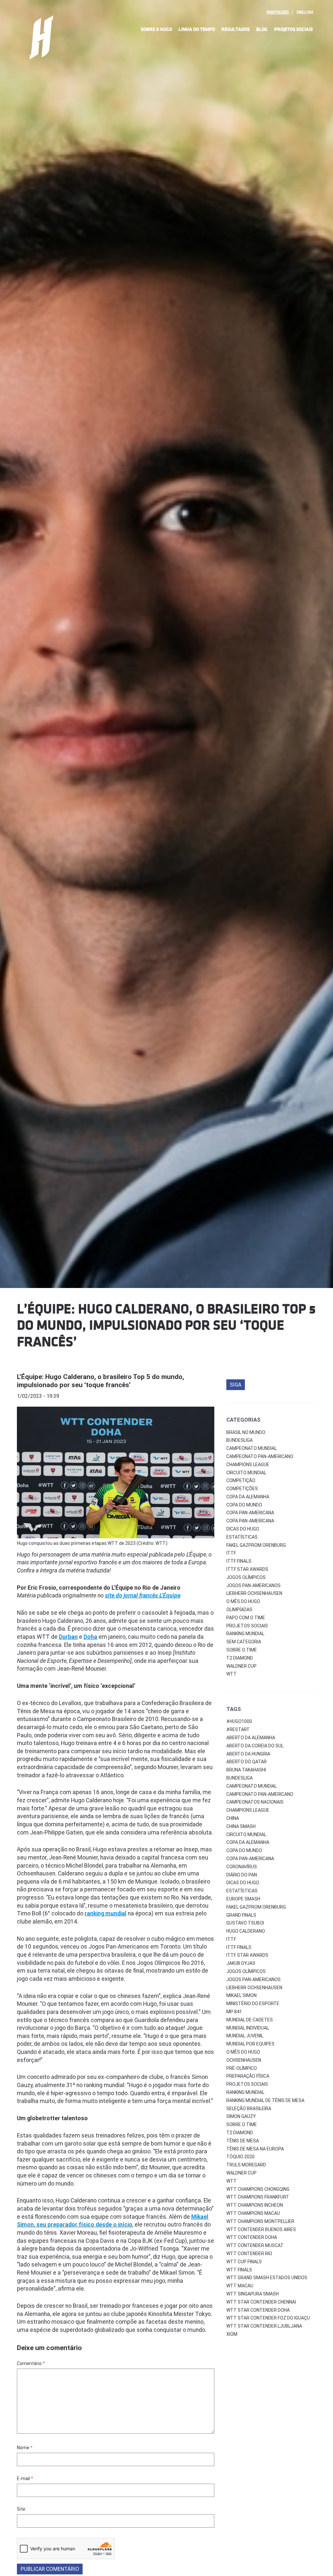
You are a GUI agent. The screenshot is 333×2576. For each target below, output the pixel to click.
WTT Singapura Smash (253, 2294)
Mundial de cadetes (250, 2020)
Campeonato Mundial (252, 1448)
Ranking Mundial (245, 1634)
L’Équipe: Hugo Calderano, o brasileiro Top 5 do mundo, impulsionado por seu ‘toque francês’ (100, 1381)
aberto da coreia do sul (255, 1746)
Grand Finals (241, 1915)
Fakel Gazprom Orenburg (256, 1545)
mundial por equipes (250, 2044)
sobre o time (242, 2124)
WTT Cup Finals (244, 2262)
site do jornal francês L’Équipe (143, 1596)
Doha (90, 1637)
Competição (241, 1480)
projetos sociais (247, 2084)
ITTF (231, 1553)
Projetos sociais (247, 1626)
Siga (236, 1385)
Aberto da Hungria (248, 1754)
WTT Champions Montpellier (260, 2221)
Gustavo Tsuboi (245, 1923)
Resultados (236, 29)
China (233, 1818)
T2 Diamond (240, 1658)
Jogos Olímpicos (246, 1577)
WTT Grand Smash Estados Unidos (267, 2278)
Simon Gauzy (241, 2116)
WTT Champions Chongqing (258, 2189)
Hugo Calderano (246, 1931)
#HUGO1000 (239, 1721)
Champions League (248, 1465)
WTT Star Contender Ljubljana (264, 2326)
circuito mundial (246, 1834)
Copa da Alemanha (248, 1497)
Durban (68, 1637)
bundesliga (240, 1778)
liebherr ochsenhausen (254, 1988)
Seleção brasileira (249, 2109)
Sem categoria (244, 1642)
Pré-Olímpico (242, 2068)
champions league (248, 1810)
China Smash (241, 1826)
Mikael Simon (241, 1995)
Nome (25, 2448)
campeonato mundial (252, 1786)
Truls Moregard (246, 2165)
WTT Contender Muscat (255, 2245)
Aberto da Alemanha (251, 1738)
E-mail (25, 2478)
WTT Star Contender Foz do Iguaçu (268, 2318)
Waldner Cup (241, 1666)
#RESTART (238, 1729)
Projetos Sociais (293, 29)
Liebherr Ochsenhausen (254, 1593)
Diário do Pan (242, 1875)
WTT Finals (239, 2270)
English (305, 12)
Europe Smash (243, 1899)
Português (278, 12)
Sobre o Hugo (156, 29)
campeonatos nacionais (255, 1802)
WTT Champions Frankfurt (258, 2197)
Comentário (31, 2363)
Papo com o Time (246, 1618)
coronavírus (242, 1867)
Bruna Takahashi (246, 1770)
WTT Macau (240, 2286)
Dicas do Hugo (243, 1529)
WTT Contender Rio (249, 2254)
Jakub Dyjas (241, 1963)
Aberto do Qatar (246, 1762)
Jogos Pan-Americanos (253, 1585)
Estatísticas (242, 1537)
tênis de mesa (243, 2141)
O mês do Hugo (243, 1601)
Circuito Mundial (246, 1473)
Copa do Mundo (244, 1505)
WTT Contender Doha (252, 2237)
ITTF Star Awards (247, 1569)
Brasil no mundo (246, 1432)
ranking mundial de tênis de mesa (265, 2100)
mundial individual (248, 2028)
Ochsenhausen (244, 2060)
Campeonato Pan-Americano (260, 1456)
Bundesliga (240, 1440)
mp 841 (234, 2012)
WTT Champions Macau (253, 2213)
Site (21, 2509)
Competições (242, 1489)
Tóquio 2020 (240, 2157)
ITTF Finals (239, 1561)
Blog (262, 29)
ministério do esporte (253, 2004)
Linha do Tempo (197, 29)
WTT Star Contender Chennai (261, 2302)
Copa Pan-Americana (250, 1513)
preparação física (248, 2076)
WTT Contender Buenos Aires (261, 2229)
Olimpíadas (239, 1610)
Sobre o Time (242, 1650)
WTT (232, 1674)
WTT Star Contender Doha (258, 2310)
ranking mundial (245, 2092)
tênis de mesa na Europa (255, 2149)
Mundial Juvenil (245, 2036)
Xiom (232, 2334)
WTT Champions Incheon (255, 2205)
